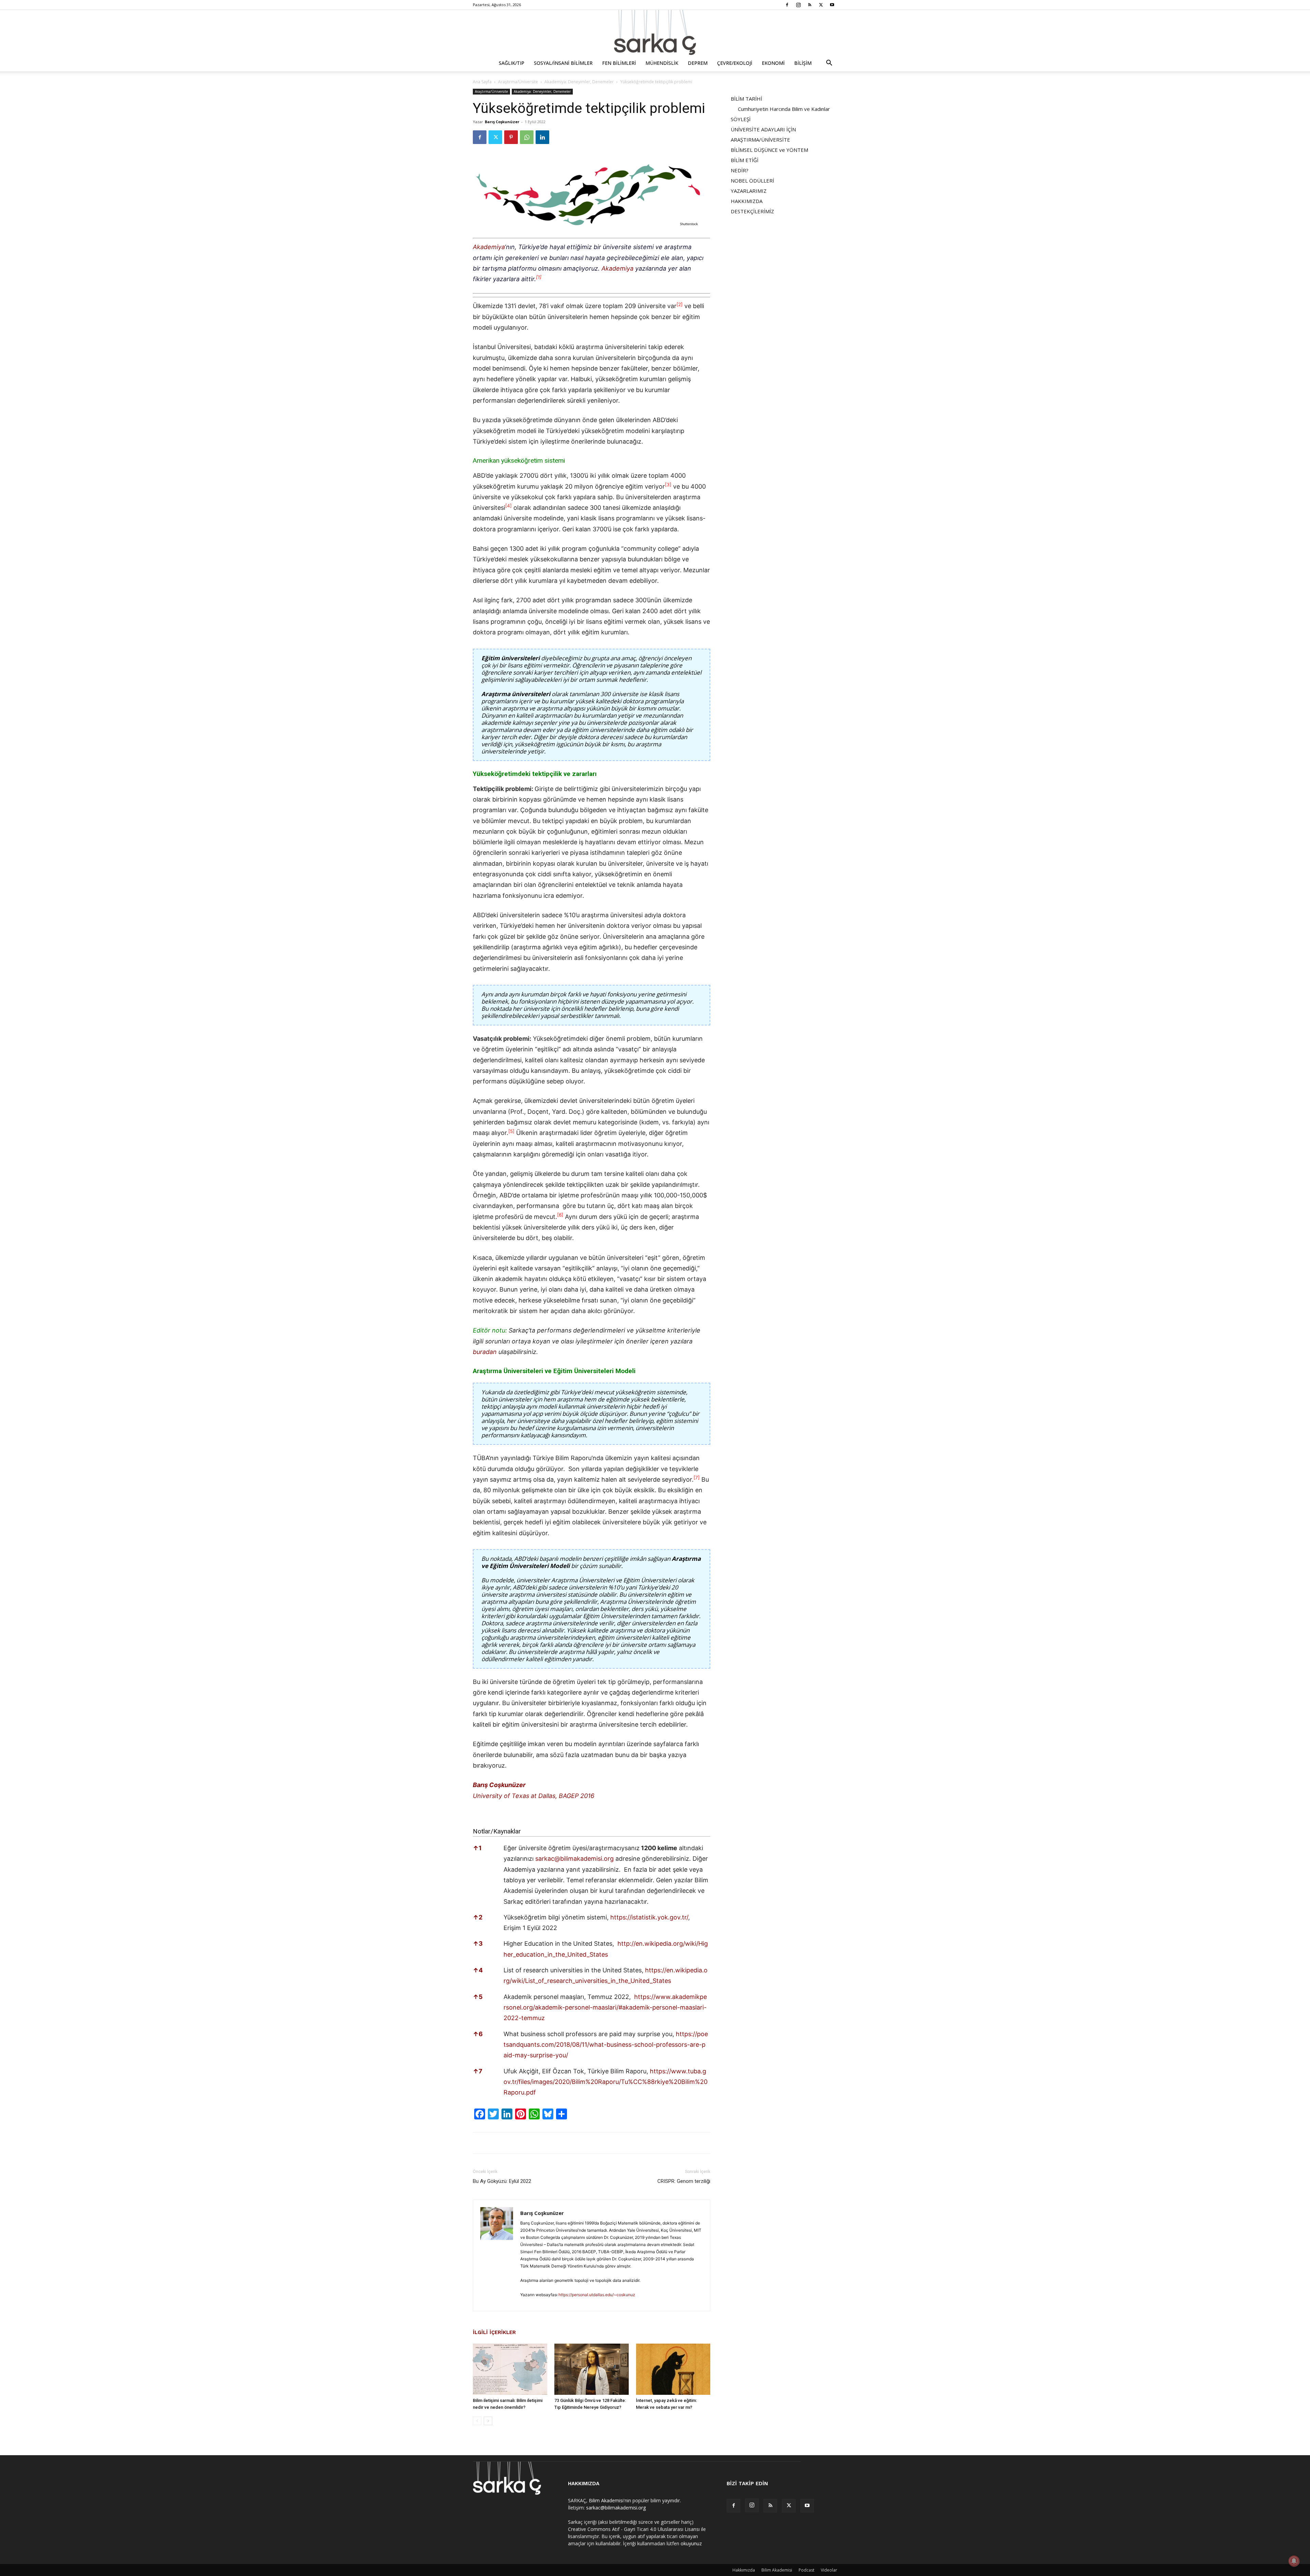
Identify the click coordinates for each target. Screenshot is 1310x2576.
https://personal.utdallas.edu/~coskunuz (597, 2295)
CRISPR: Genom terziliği (684, 2181)
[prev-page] (477, 2421)
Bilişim (803, 63)
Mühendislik (662, 63)
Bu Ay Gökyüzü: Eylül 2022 (502, 2181)
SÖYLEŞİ (741, 119)
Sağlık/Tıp (512, 63)
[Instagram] (798, 5)
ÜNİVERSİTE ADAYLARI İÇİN (763, 129)
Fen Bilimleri (619, 63)
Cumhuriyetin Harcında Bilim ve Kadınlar (784, 109)
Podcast (806, 2570)
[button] (829, 64)
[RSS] (810, 5)
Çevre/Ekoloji (735, 63)
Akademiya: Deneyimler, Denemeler (579, 82)
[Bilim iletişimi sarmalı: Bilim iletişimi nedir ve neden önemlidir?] (510, 2369)
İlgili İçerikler (494, 2332)
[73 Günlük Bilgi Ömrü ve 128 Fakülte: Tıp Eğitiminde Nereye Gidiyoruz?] (592, 2369)
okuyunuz (691, 2543)
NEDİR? (740, 170)
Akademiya (489, 247)
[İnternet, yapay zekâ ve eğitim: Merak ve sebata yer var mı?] (673, 2369)
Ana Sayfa (482, 82)
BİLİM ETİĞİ (745, 160)
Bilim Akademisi (606, 2500)
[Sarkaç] (655, 32)
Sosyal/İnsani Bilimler (563, 63)
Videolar (829, 2570)
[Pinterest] (511, 137)
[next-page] (488, 2421)
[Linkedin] (542, 137)
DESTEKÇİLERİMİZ (752, 211)
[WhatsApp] (527, 137)
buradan (485, 1352)
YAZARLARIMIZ (749, 191)
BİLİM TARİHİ (746, 99)
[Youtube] (832, 5)
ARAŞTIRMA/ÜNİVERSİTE (760, 140)
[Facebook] (787, 5)
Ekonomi (773, 63)
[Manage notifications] (1294, 2561)
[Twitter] (821, 5)
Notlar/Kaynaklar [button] (497, 1831)
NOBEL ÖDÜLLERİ (752, 181)
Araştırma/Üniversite (518, 82)
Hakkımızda (744, 2570)
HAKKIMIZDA (747, 201)
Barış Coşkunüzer (502, 122)
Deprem (698, 63)
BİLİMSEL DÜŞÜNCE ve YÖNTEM (769, 150)
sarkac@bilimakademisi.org (574, 1859)
